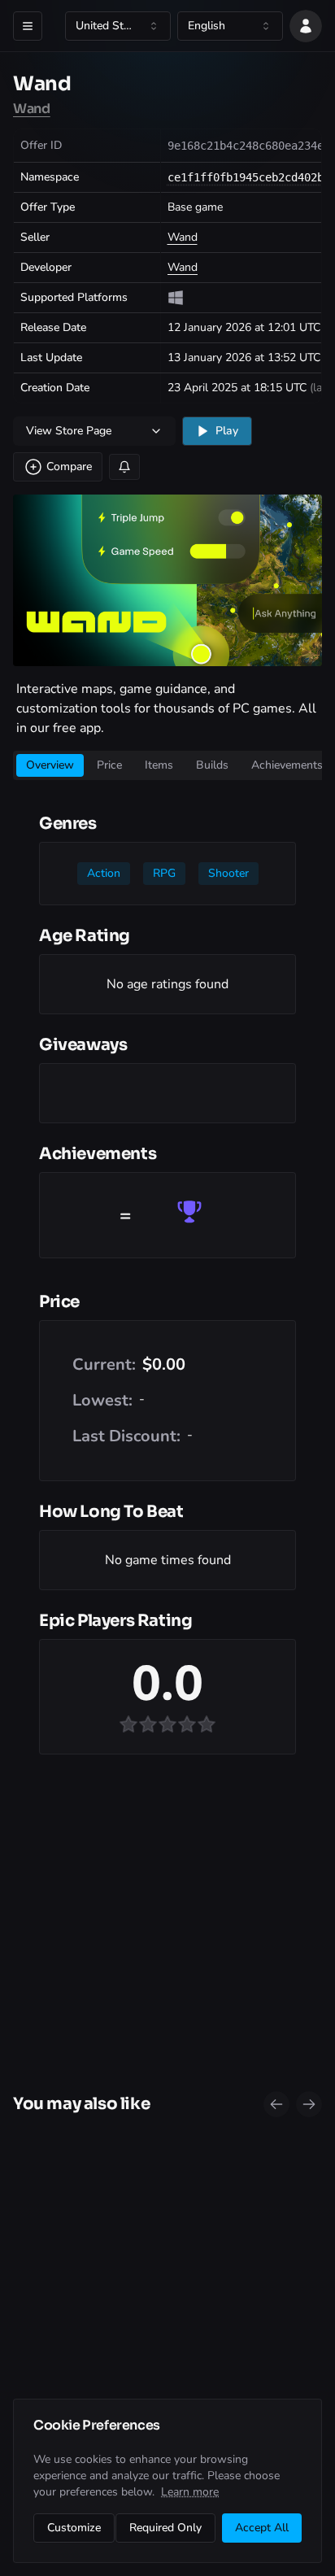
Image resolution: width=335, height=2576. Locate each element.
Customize (74, 2528)
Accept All (262, 2528)
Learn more (190, 2492)
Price (109, 765)
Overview (50, 765)
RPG (164, 873)
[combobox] (118, 26)
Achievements (287, 765)
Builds (212, 765)
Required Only (165, 2528)
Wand (32, 109)
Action (104, 873)
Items (159, 765)
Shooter (228, 873)
